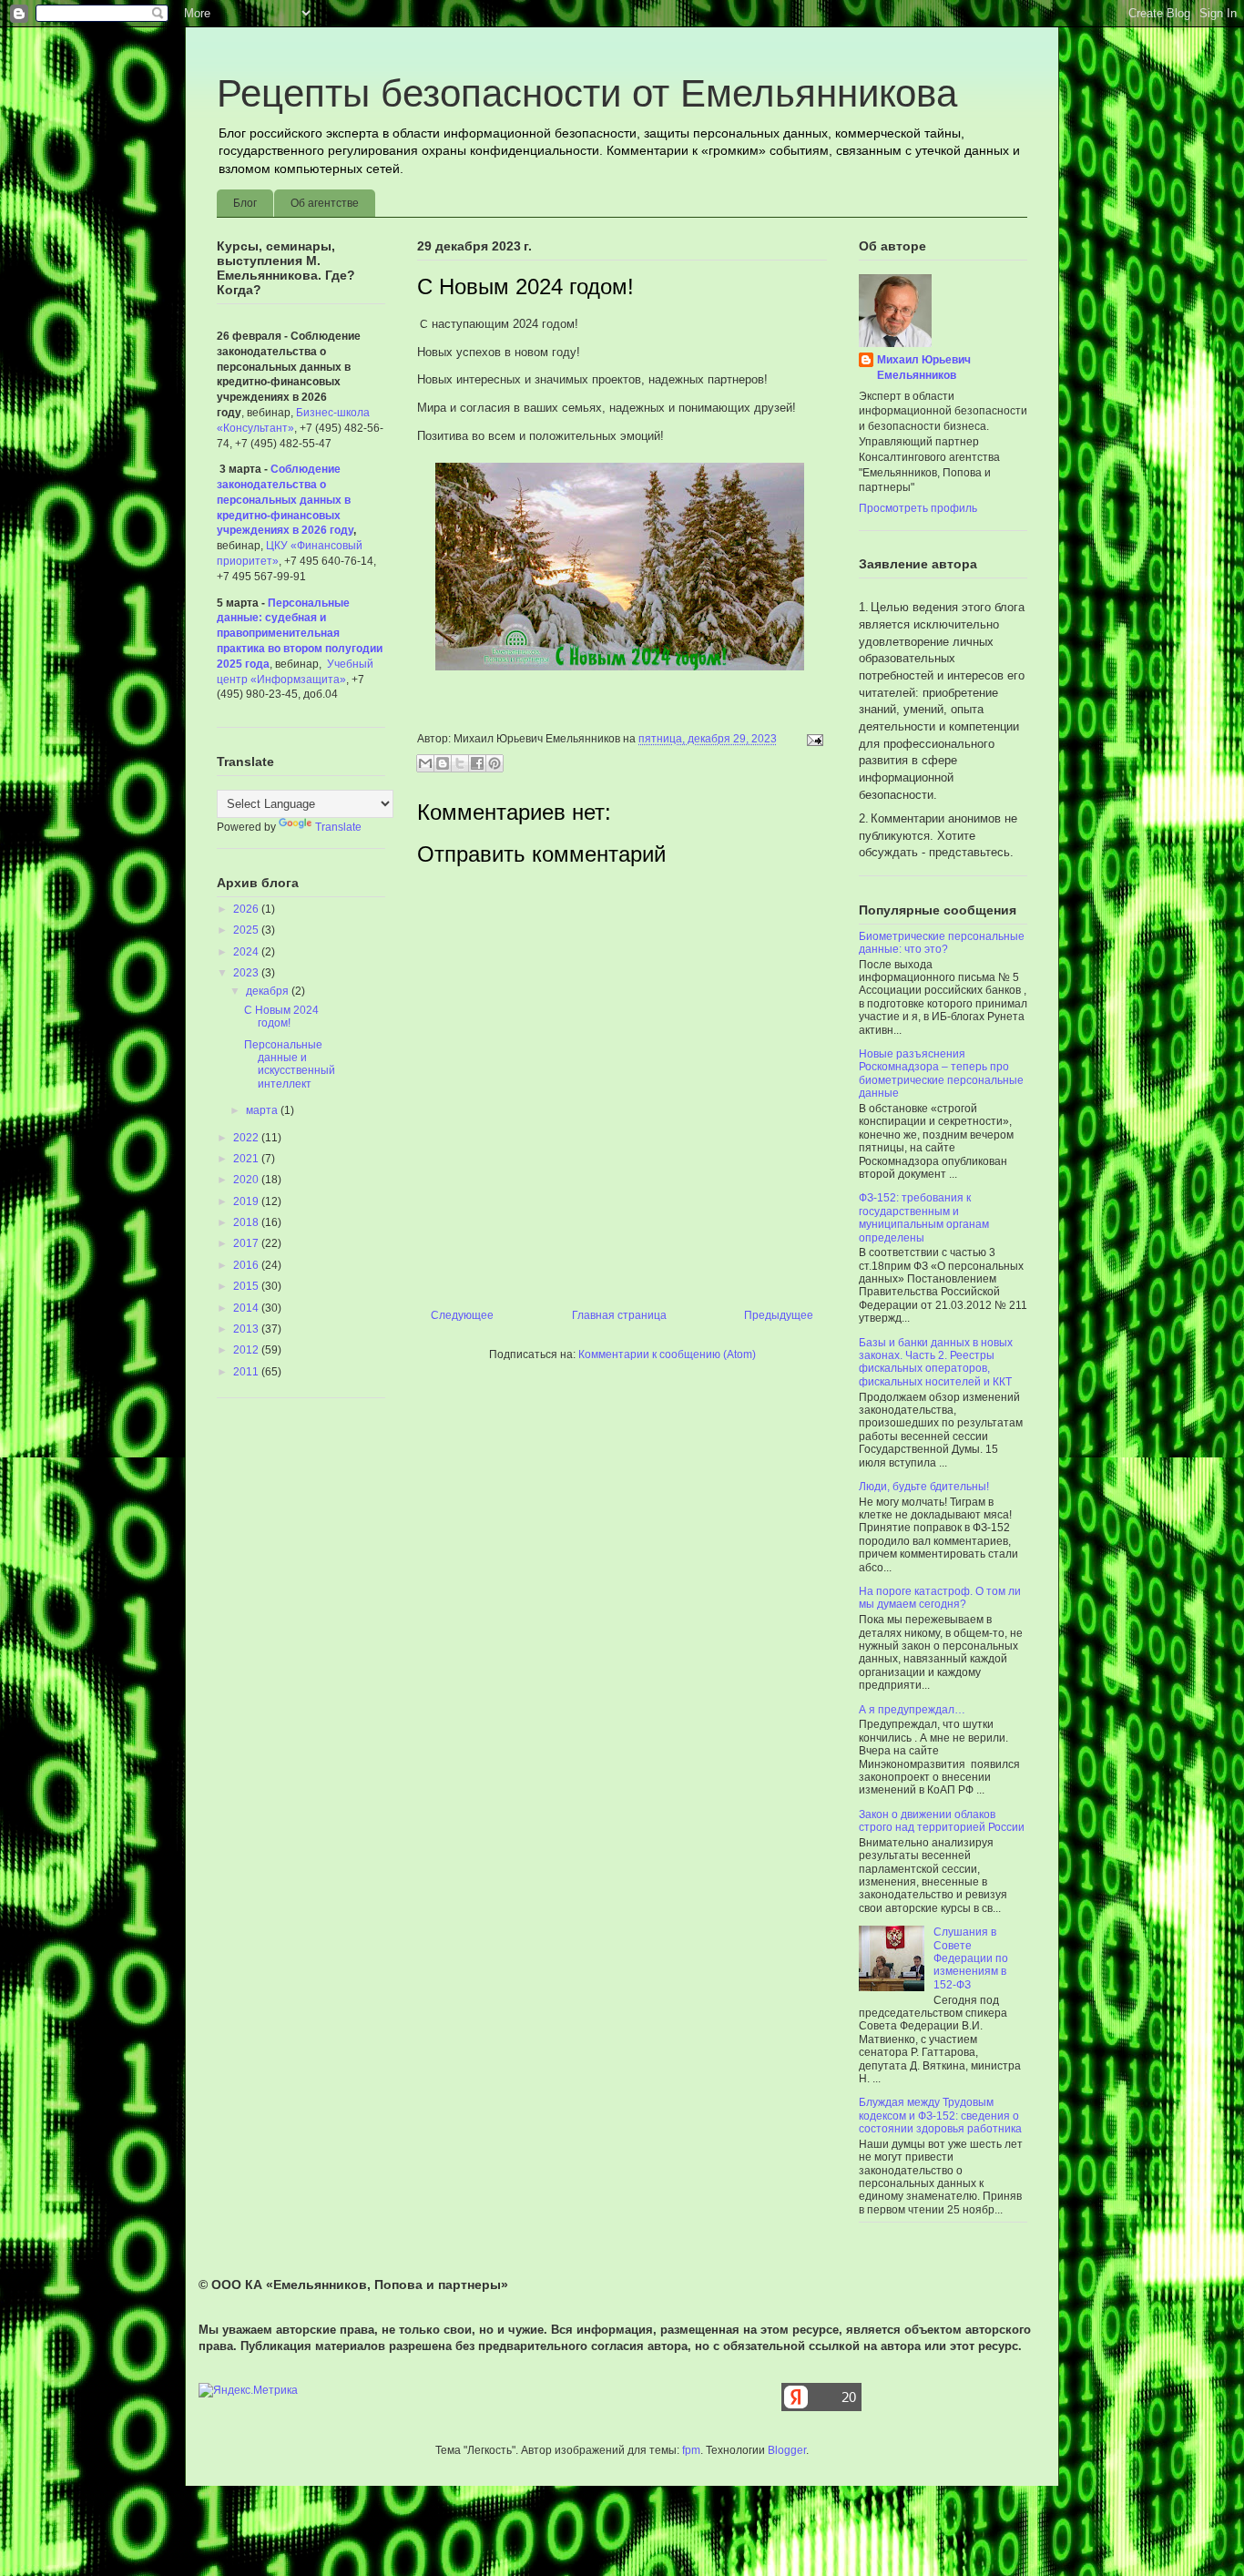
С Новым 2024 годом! (281, 1017)
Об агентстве (325, 203)
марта (263, 1110)
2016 (247, 1265)
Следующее (462, 1315)
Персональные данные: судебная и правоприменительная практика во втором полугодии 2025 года (300, 634)
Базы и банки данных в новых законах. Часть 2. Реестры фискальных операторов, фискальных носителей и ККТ (936, 1362)
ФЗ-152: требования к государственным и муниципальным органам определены (924, 1217)
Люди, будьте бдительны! (924, 1487)
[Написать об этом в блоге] (443, 763)
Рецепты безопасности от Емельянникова (587, 93)
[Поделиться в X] (460, 763)
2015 (247, 1286)
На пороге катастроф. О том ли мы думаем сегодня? (940, 1598)
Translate (338, 827)
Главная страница (619, 1315)
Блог (245, 203)
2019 (247, 1201)
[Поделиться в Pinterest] (495, 763)
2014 (247, 1308)
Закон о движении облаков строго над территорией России (942, 1821)
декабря (269, 991)
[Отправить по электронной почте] (425, 763)
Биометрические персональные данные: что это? (942, 943)
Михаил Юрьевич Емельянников (924, 368)
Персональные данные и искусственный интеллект (290, 1064)
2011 (247, 1372)
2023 (247, 973)
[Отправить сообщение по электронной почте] (812, 739)
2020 (247, 1180)
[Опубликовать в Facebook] (477, 763)
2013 (247, 1329)
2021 (247, 1159)
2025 (247, 930)
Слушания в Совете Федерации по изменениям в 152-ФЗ (971, 1958)
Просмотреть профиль (918, 508)
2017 (247, 1243)
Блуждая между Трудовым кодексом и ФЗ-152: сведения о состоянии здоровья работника (940, 2116)
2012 (247, 1350)
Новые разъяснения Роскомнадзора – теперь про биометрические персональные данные (941, 1073)
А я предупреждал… (912, 1710)
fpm (691, 2450)
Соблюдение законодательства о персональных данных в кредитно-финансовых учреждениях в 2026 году (285, 500)
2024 (247, 952)
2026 (247, 909)
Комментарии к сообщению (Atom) (667, 1354)
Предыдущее (779, 1315)
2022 (247, 1138)
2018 (247, 1222)
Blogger (787, 2450)
